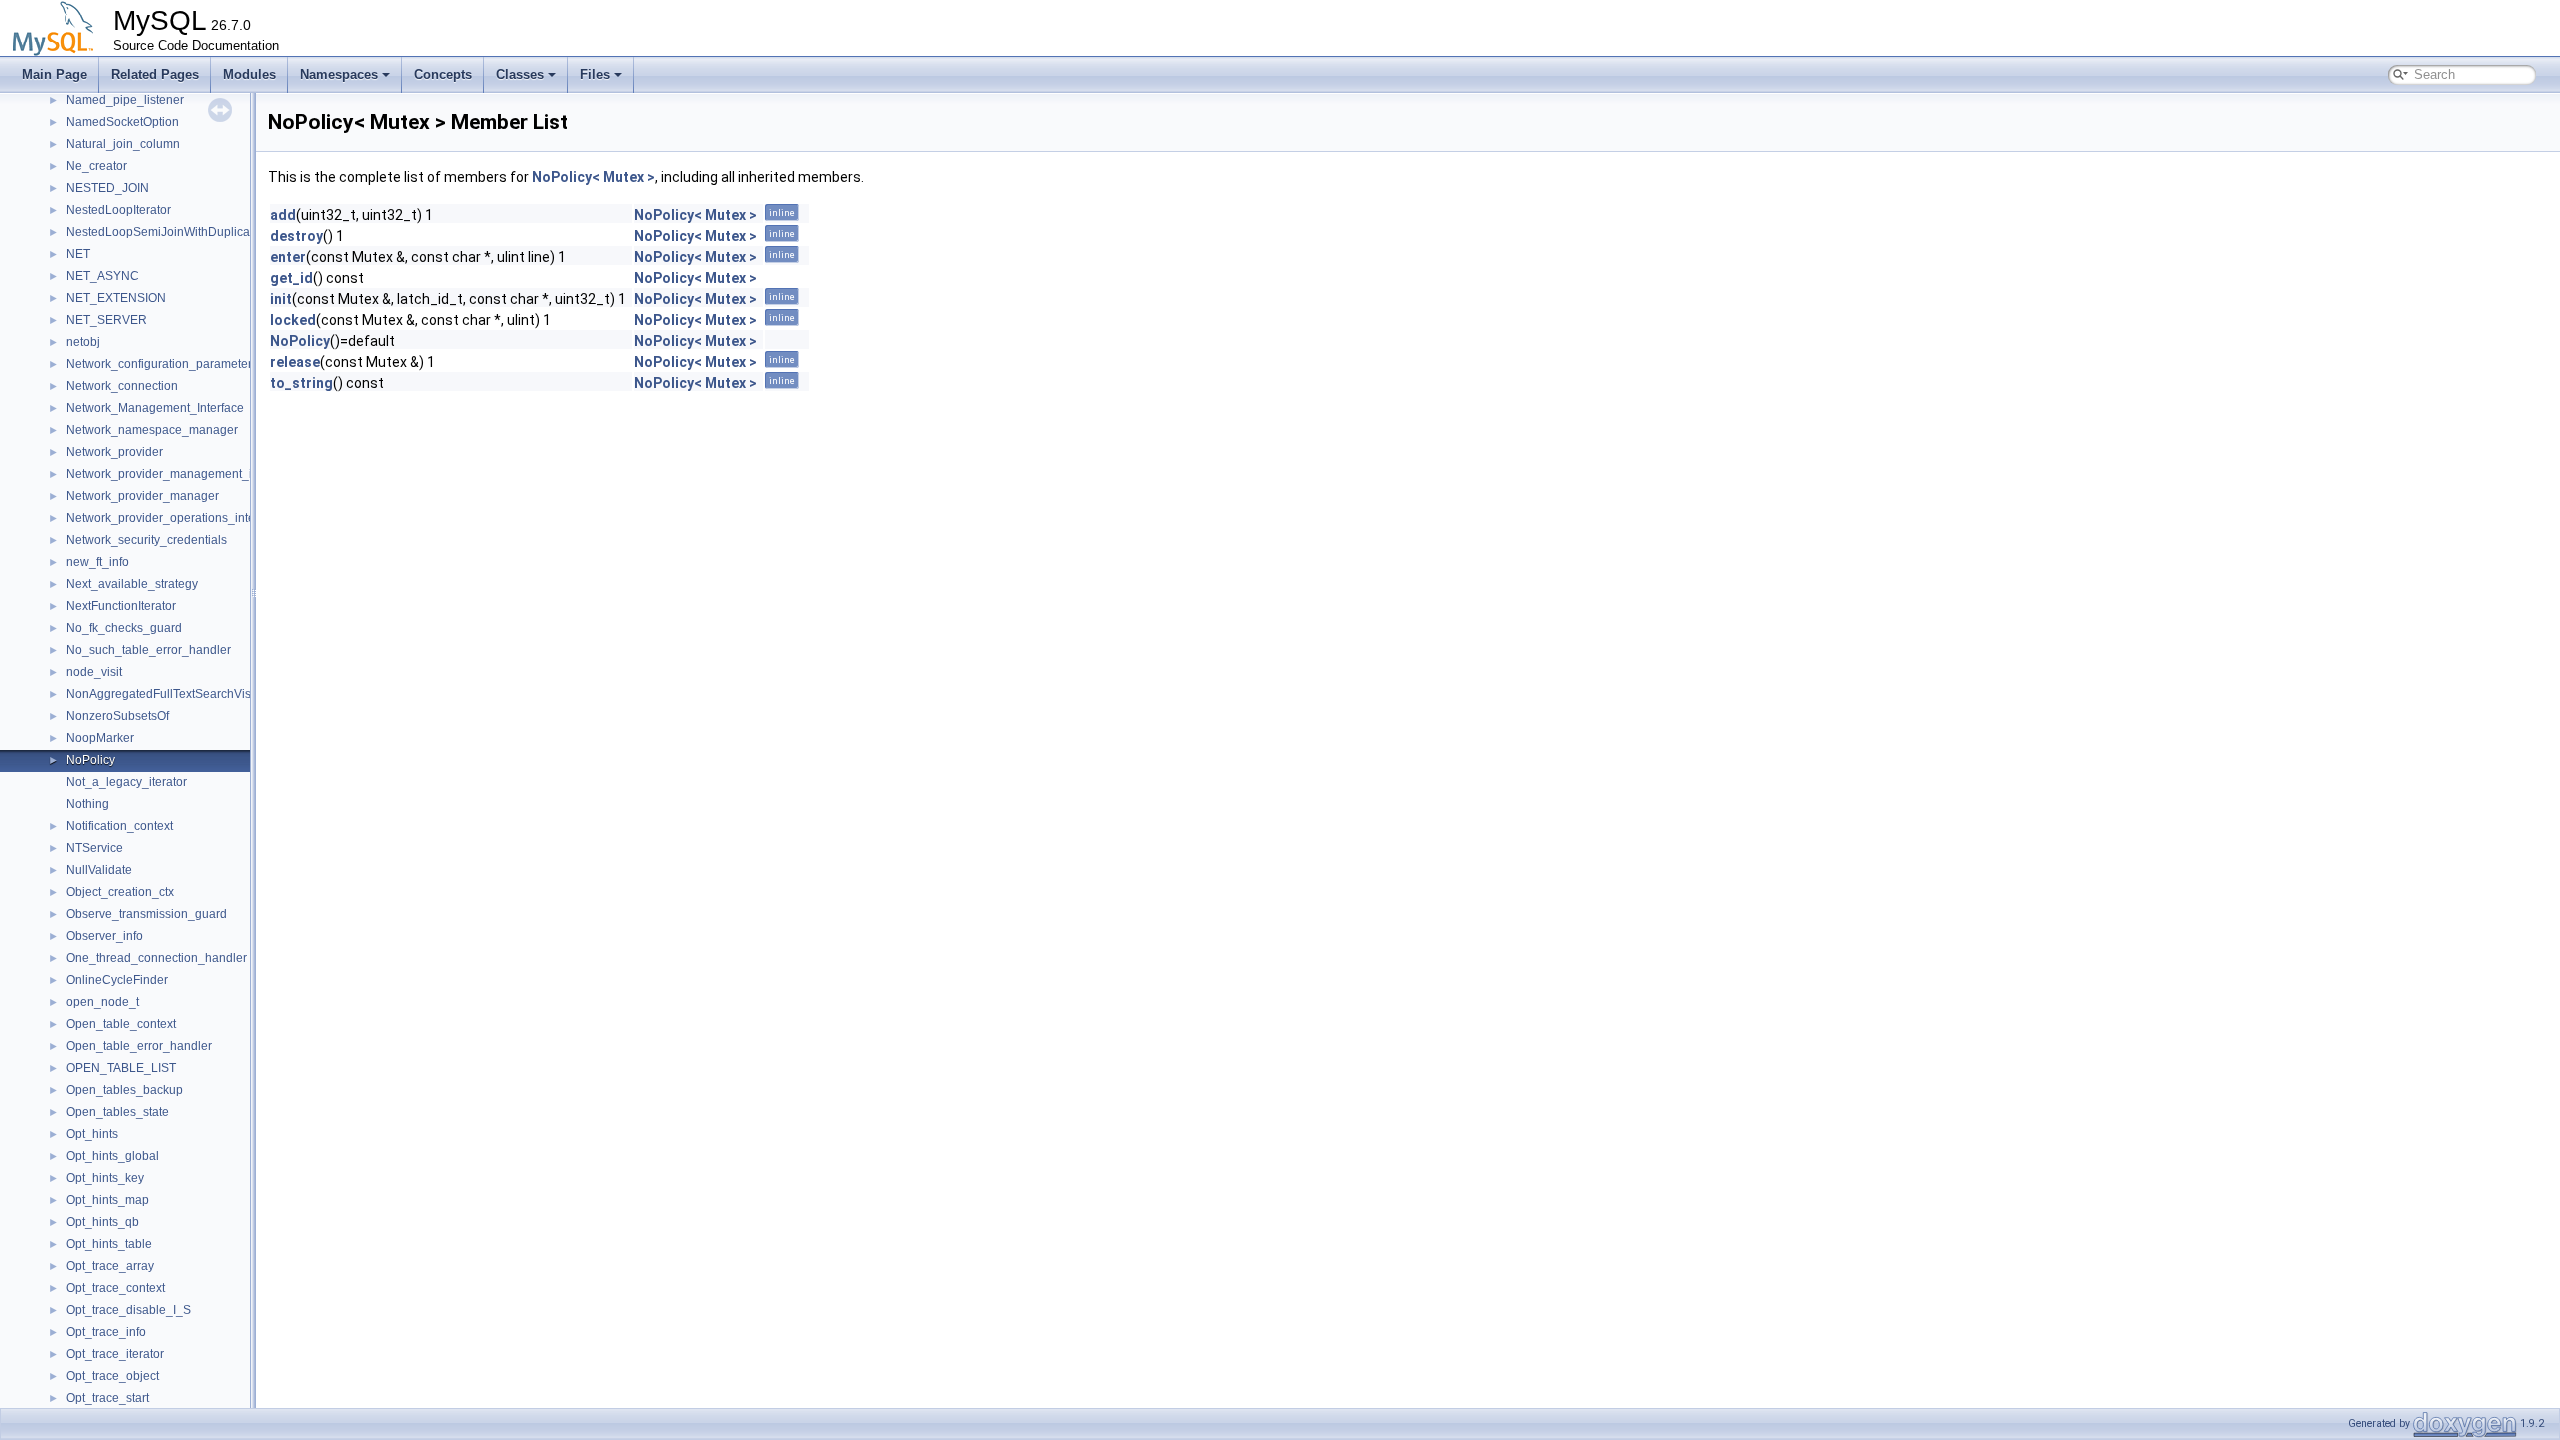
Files (595, 74)
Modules (249, 74)
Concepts (443, 74)
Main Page (54, 74)
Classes (520, 74)
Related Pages (155, 74)
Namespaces (339, 74)
